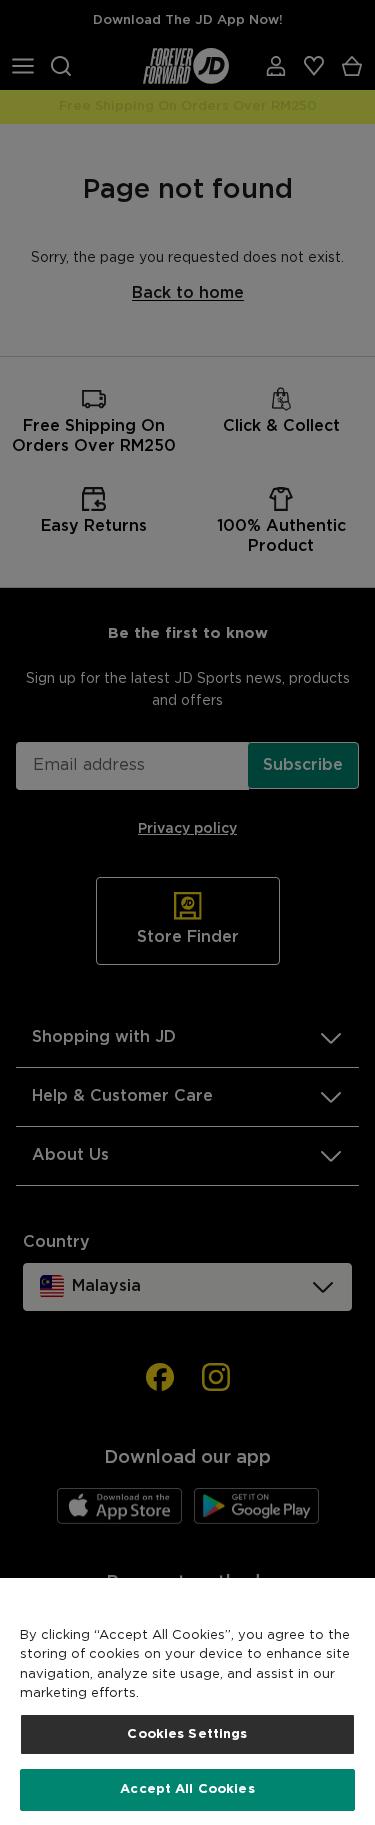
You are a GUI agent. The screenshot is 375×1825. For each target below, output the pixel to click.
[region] (187, 1701)
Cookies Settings (187, 1734)
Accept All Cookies (187, 1789)
